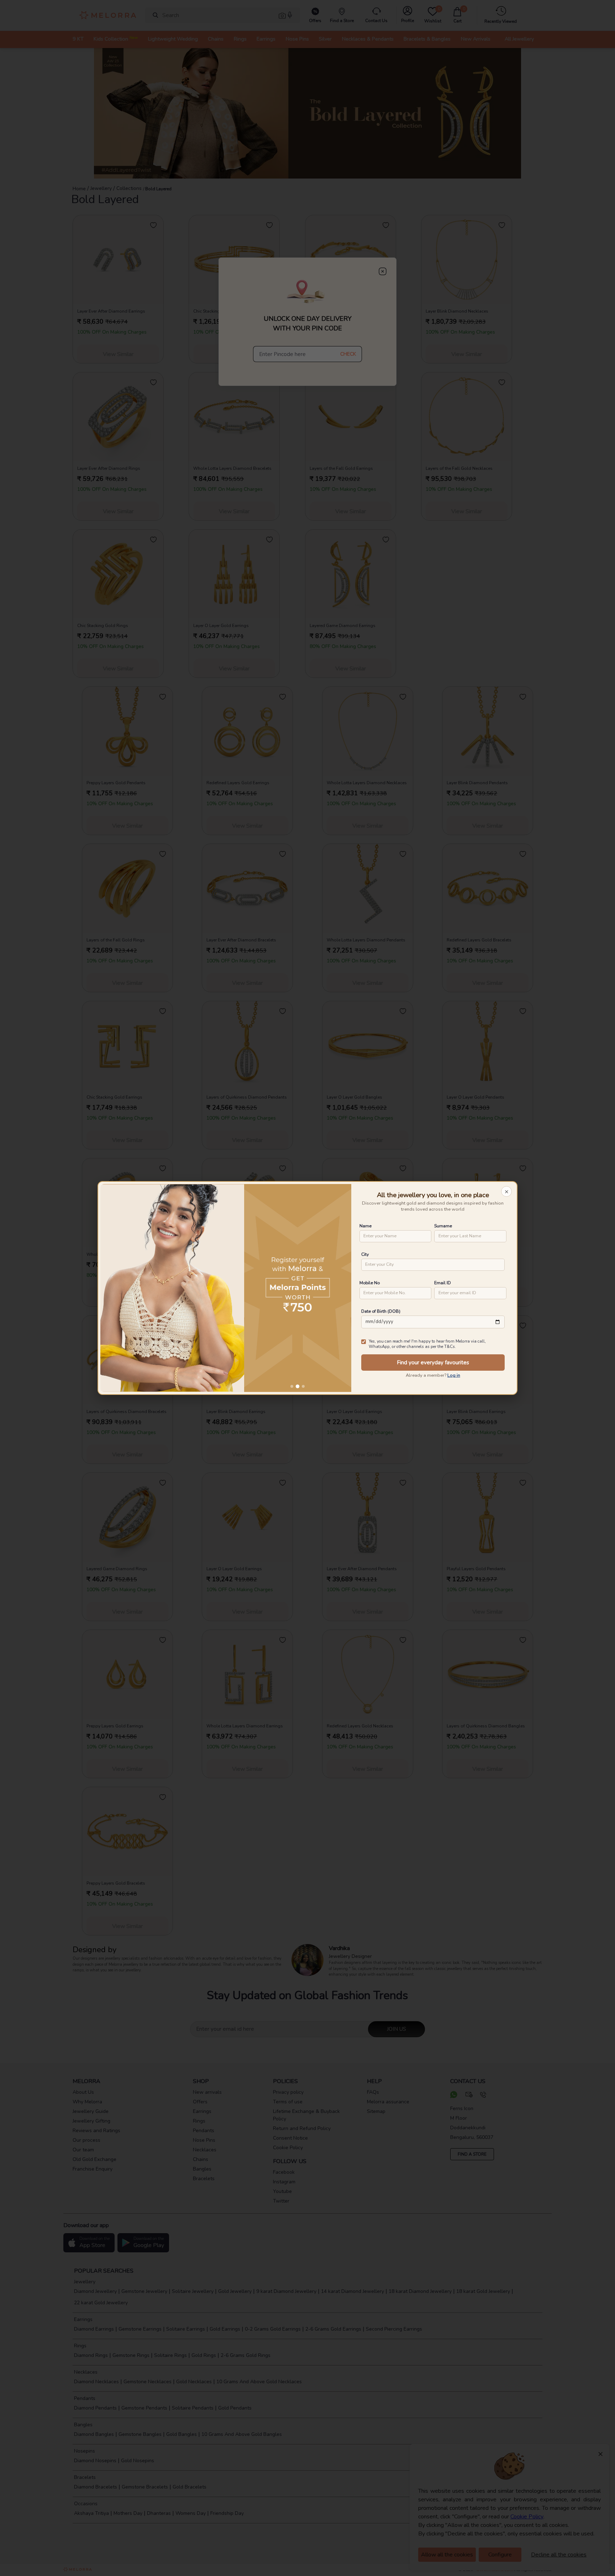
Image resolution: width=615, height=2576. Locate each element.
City (365, 1254)
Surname (443, 1226)
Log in (454, 1375)
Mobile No (370, 1283)
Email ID (443, 1283)
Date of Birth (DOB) (381, 1311)
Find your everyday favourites (433, 1363)
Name (366, 1226)
